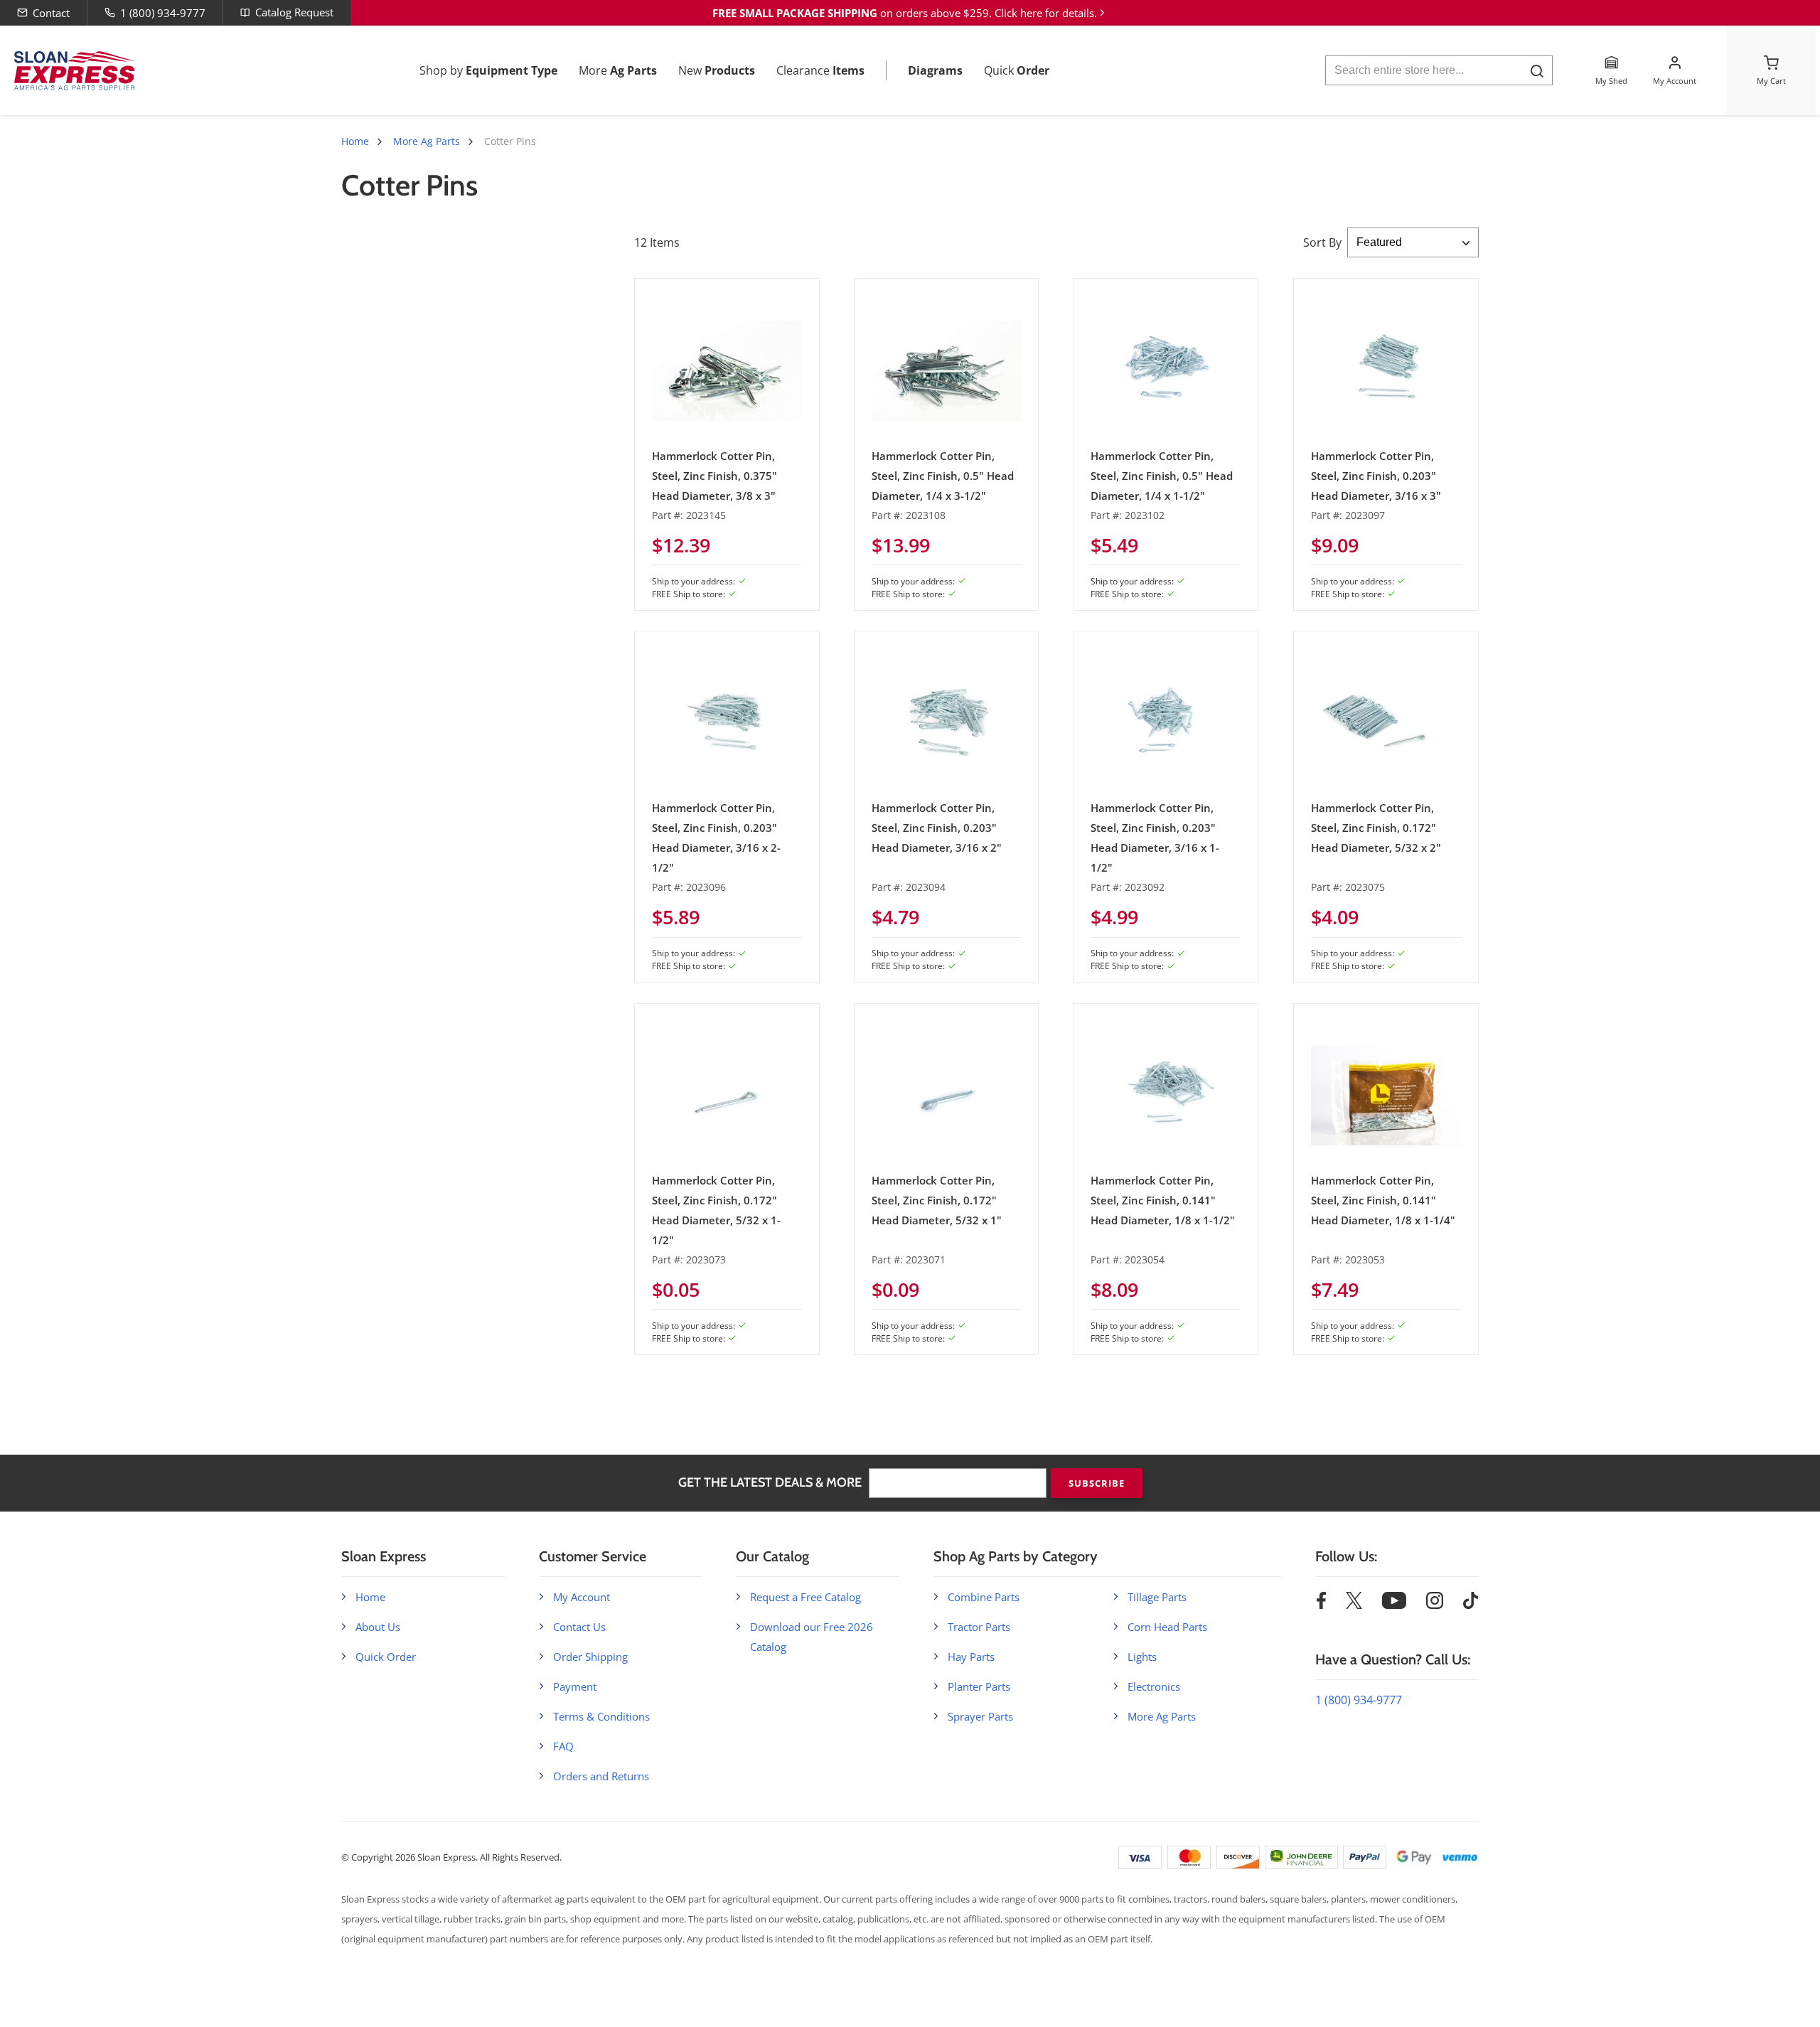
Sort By (1322, 242)
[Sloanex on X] (1354, 1605)
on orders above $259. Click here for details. (905, 13)
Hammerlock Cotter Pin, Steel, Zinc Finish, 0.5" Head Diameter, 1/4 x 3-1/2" (943, 476)
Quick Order (386, 1657)
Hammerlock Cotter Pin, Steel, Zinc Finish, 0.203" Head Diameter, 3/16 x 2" (937, 828)
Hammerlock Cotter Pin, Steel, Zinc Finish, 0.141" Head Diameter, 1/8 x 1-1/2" (1163, 1200)
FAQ (563, 1746)
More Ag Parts (427, 141)
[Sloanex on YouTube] (1394, 1605)
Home (355, 141)
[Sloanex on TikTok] (1471, 1605)
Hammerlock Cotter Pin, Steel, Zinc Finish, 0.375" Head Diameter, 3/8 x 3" (714, 476)
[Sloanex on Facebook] (1321, 1605)
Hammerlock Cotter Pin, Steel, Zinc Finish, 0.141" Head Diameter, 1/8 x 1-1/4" (1383, 1200)
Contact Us (579, 1627)
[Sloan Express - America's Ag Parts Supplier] (72, 71)
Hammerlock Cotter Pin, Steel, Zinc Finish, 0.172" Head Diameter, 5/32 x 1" (937, 1200)
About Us (378, 1627)
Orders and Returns (601, 1776)
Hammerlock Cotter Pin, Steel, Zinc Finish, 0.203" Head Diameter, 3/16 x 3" (1376, 476)
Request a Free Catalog (805, 1597)
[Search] (1537, 71)
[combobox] (1439, 70)
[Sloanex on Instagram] (1435, 1605)
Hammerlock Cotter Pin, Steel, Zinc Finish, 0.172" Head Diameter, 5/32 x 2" (1376, 828)
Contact (51, 13)
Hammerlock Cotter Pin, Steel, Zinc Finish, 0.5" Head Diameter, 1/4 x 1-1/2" (1162, 476)
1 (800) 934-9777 (163, 13)
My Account (582, 1597)
